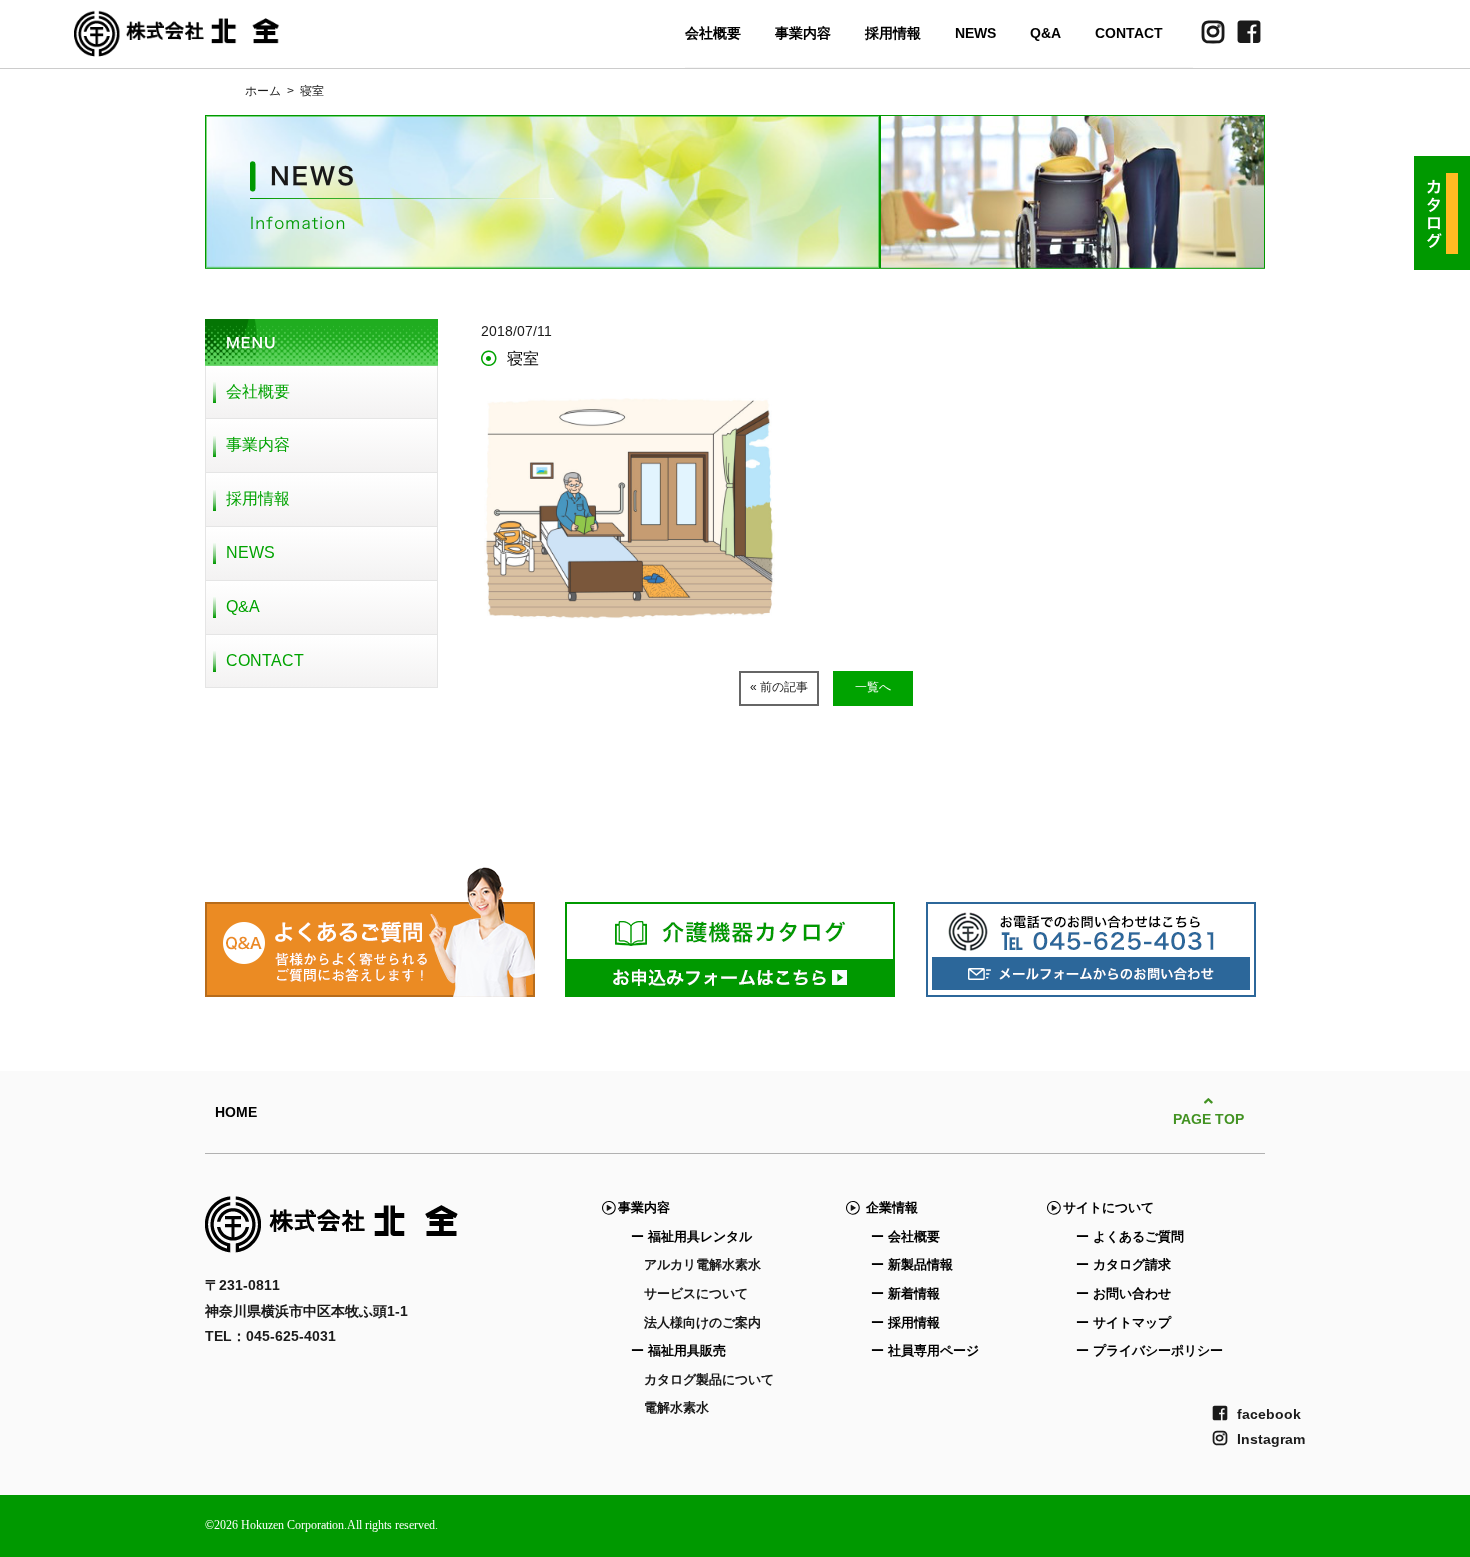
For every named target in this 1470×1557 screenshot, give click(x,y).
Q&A (1045, 33)
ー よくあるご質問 (1130, 1236)
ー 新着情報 (905, 1293)
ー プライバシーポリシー (1149, 1350)
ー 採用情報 (905, 1322)
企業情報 (888, 1207)
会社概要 (713, 33)
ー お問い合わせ (1123, 1293)
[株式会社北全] (177, 44)
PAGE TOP (1208, 1119)
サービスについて (696, 1293)
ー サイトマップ (1123, 1322)
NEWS (975, 33)
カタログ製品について (709, 1379)
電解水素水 (676, 1407)
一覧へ (873, 687)
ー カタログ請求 (1123, 1264)
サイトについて (1108, 1207)
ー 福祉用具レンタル (691, 1236)
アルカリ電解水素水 (702, 1264)
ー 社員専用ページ (925, 1350)
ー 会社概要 (905, 1236)
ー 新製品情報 (912, 1264)
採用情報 (893, 33)
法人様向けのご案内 (702, 1322)
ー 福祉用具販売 (678, 1350)
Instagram (1271, 1439)
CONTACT (1129, 33)
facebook (1269, 1414)
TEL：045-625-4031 (270, 1336)
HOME (236, 1112)
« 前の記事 (779, 687)
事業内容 (803, 33)
